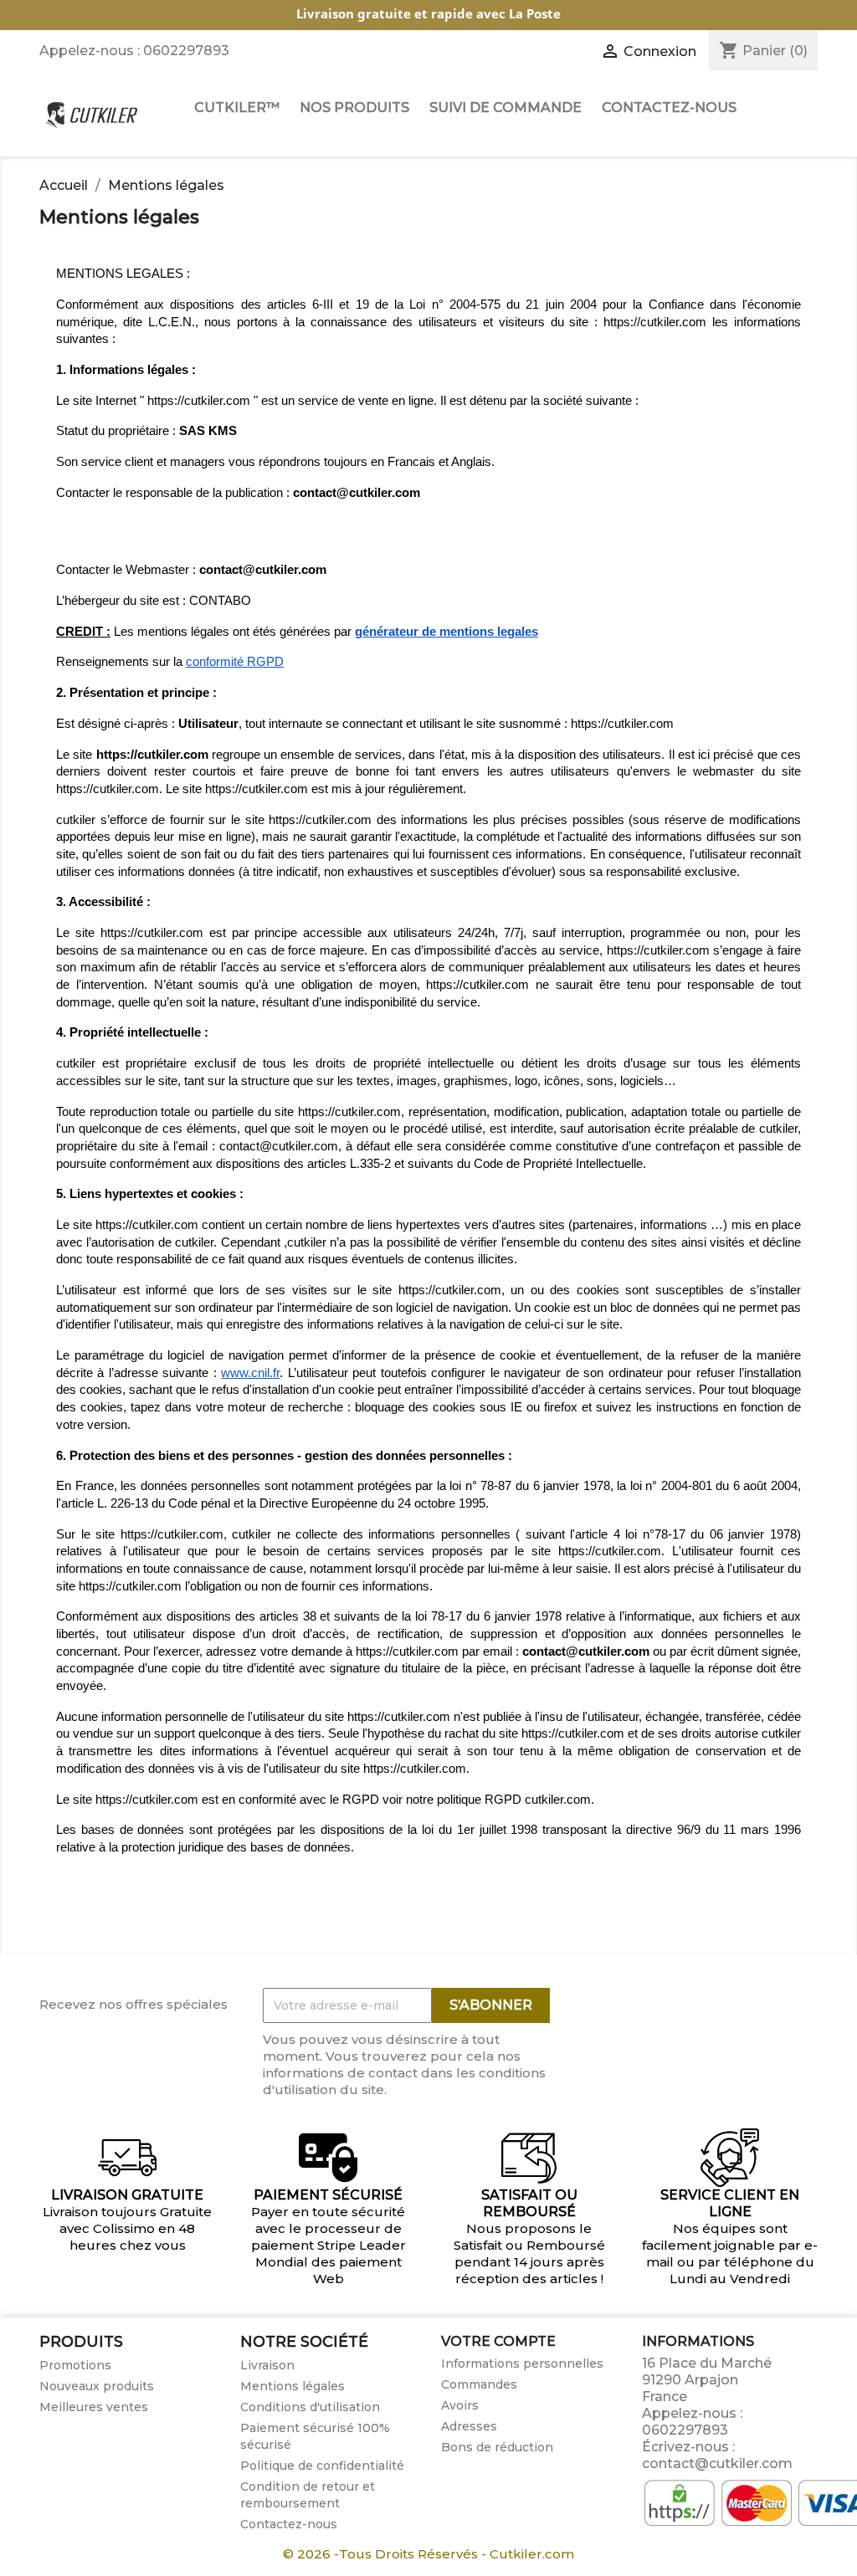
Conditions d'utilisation (310, 2407)
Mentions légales (293, 2386)
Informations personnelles (522, 2363)
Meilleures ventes (94, 2407)
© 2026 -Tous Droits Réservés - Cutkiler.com (428, 2554)
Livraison (267, 2365)
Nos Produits (354, 108)
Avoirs (460, 2405)
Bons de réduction (497, 2447)
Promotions (75, 2365)
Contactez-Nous (669, 108)
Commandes (479, 2384)
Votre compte (498, 2341)
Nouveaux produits (97, 2386)
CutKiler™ (237, 108)
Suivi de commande (505, 108)
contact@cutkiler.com (717, 2463)
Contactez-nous (289, 2524)
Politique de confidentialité (322, 2466)
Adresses (469, 2426)
